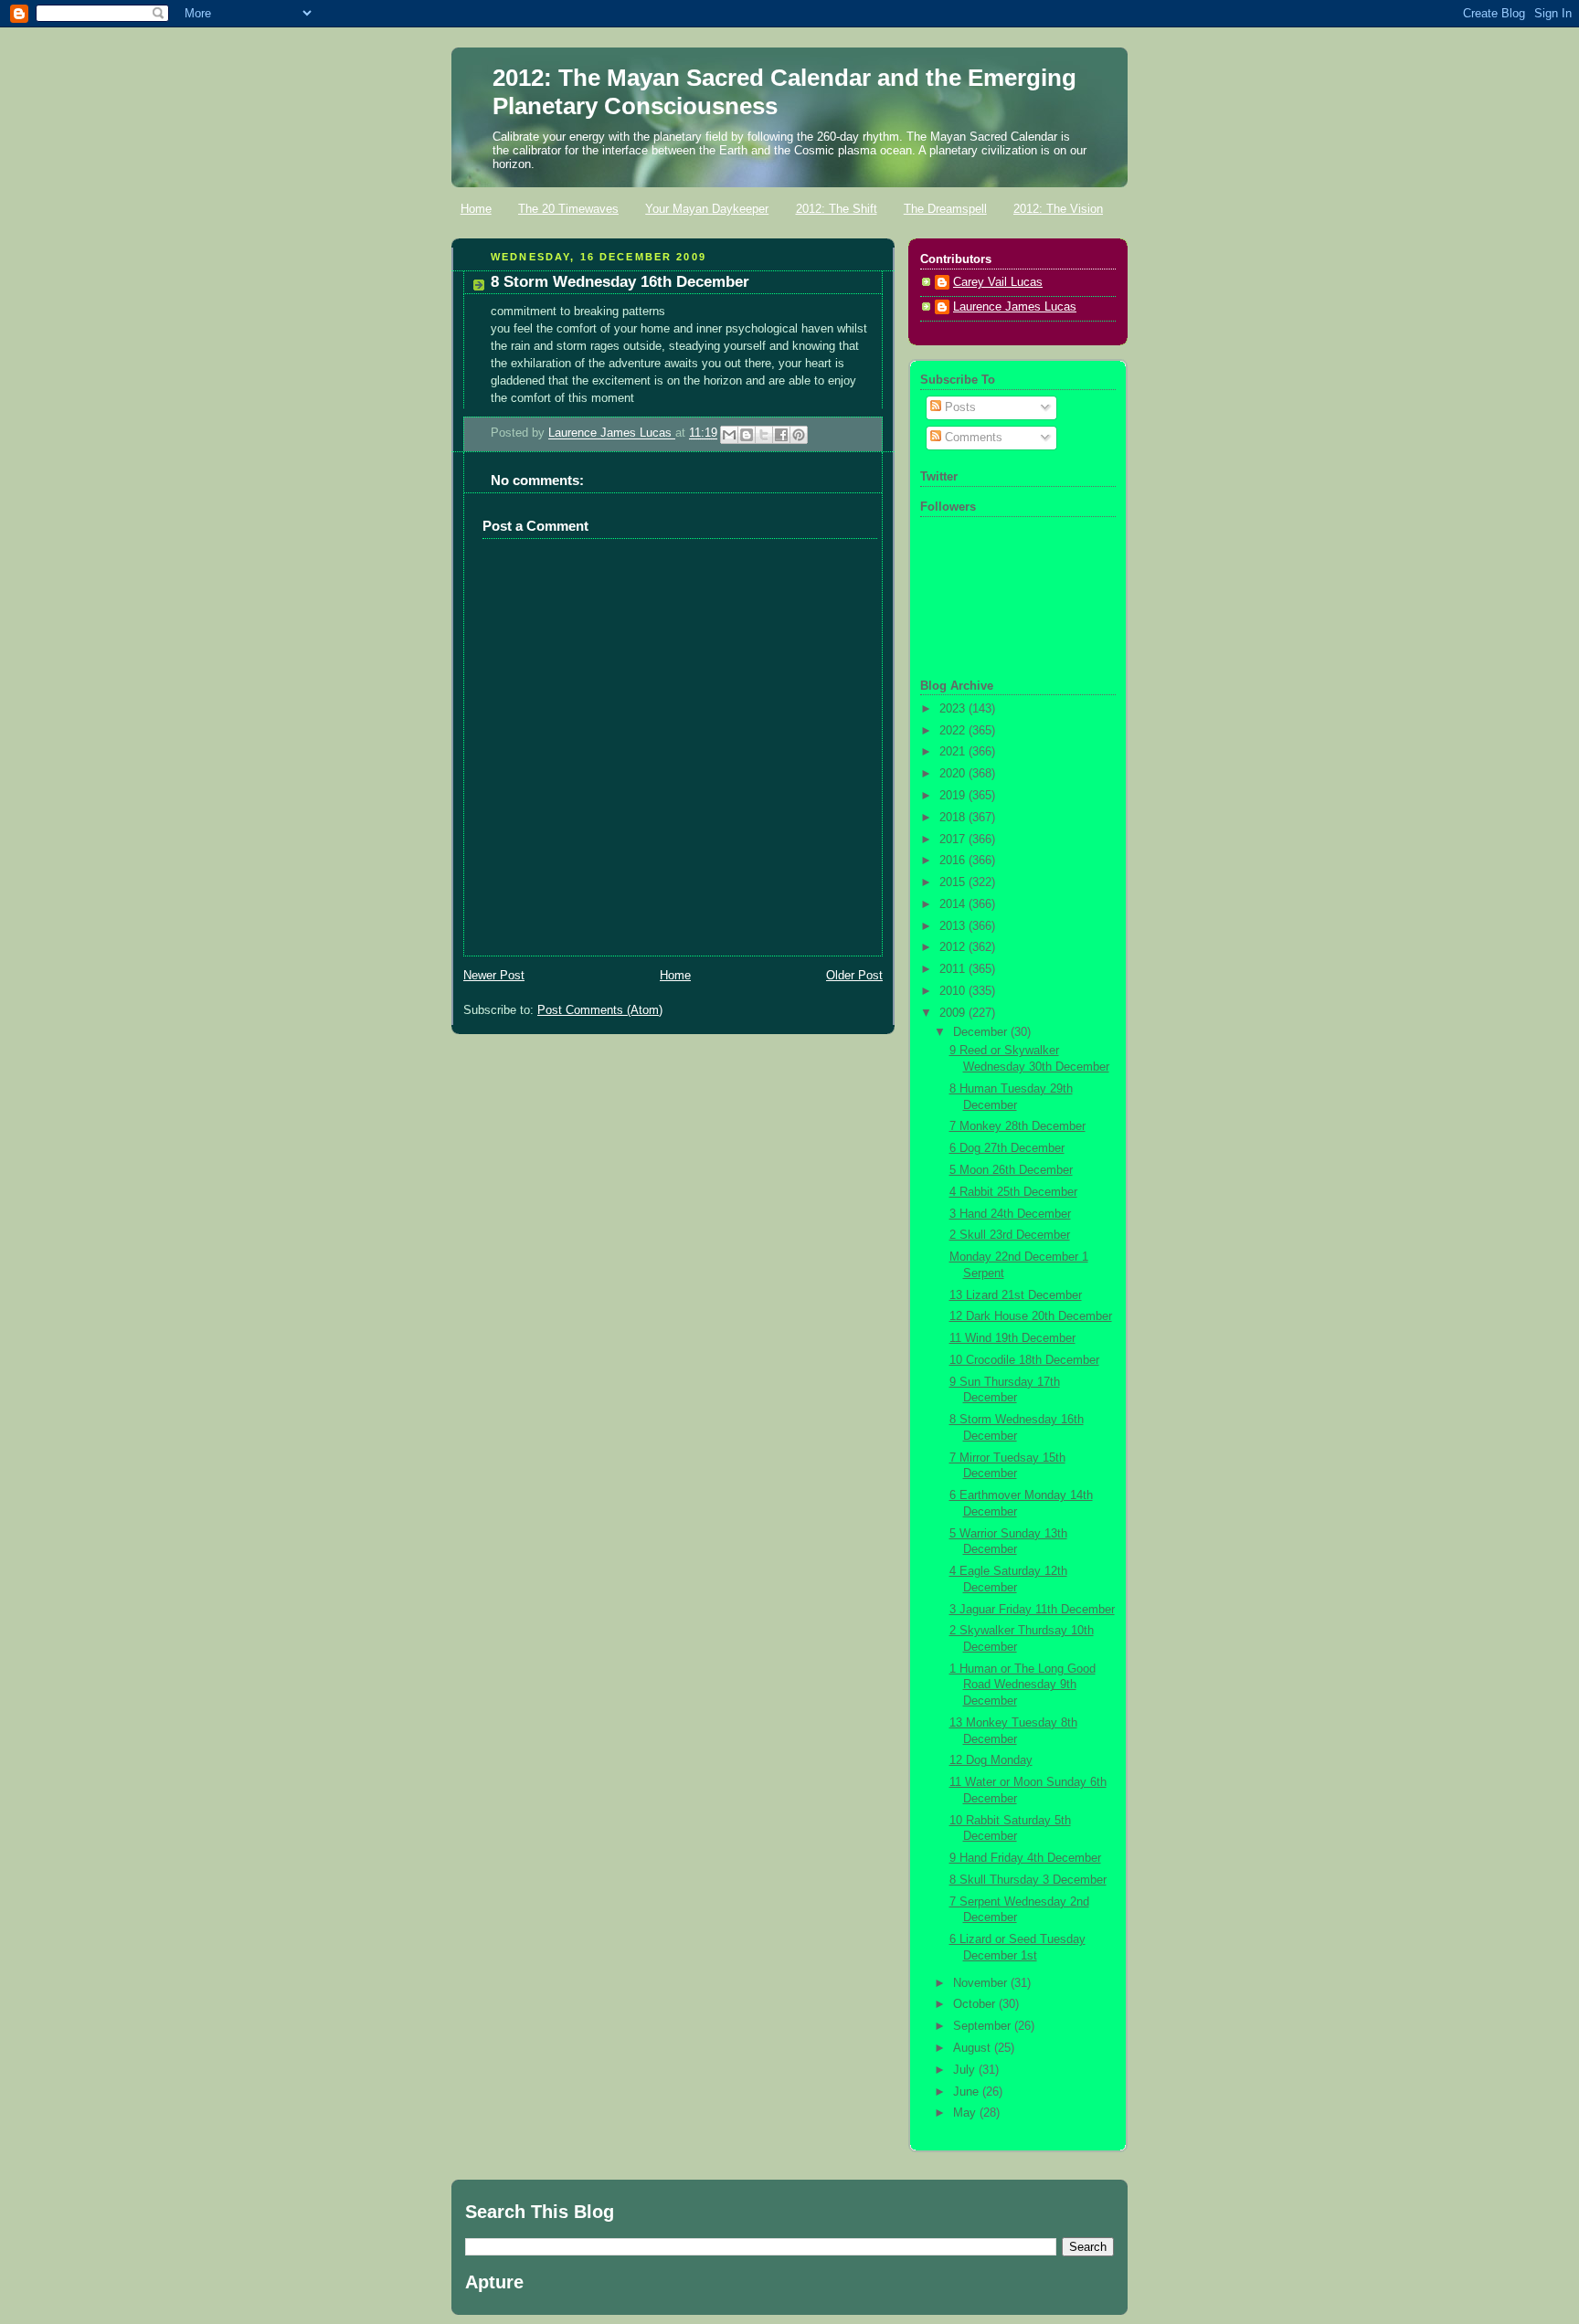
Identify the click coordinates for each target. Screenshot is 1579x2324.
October (976, 2004)
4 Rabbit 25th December (1013, 1192)
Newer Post (494, 976)
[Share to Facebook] (781, 435)
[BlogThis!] (747, 435)
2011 (954, 969)
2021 (954, 752)
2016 (954, 861)
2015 (954, 882)
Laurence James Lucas (612, 434)
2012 (954, 947)
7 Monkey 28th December (1017, 1126)
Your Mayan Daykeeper (707, 209)
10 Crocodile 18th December (1024, 1360)
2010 (954, 991)
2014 (954, 904)
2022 (954, 731)
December (982, 1032)
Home (476, 209)
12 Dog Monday (991, 1760)
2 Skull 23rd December (1010, 1235)
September (984, 2026)
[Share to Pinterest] (799, 435)
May (966, 2113)
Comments (972, 438)
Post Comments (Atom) (600, 1010)
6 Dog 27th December (1007, 1148)
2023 (954, 709)
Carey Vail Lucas (998, 282)
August (974, 2048)
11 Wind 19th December (1012, 1338)
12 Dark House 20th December (1031, 1316)
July (966, 2070)
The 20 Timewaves (568, 209)
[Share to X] (764, 435)
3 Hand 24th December (1010, 1214)
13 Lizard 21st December (1016, 1295)
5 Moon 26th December (1011, 1170)
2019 (954, 796)
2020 (954, 774)
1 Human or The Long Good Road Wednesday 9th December (1023, 1685)
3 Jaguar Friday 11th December (1032, 1610)
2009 (954, 1013)
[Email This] (729, 435)
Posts (959, 407)
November (982, 1983)
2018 (954, 818)
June (968, 2092)
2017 (954, 840)
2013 (954, 926)
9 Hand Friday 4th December (1025, 1858)
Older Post (854, 976)
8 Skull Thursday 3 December (1028, 1880)
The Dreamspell (945, 209)
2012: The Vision (1058, 209)
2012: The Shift (837, 209)
